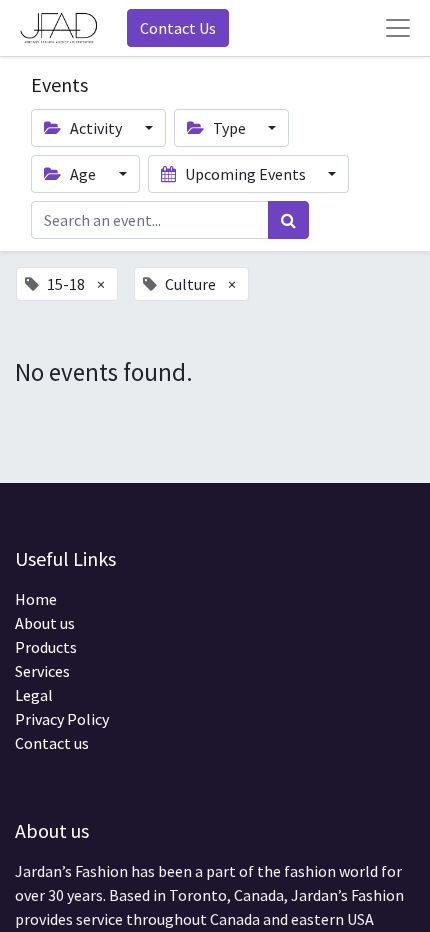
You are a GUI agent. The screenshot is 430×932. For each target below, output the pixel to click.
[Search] (288, 220)
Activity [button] (96, 128)
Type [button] (229, 128)
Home (36, 599)
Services (42, 671)
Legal (34, 695)
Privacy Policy (62, 719)
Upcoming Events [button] (245, 174)
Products (46, 647)
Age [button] (83, 174)
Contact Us (178, 28)
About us (45, 623)
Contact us (52, 743)
